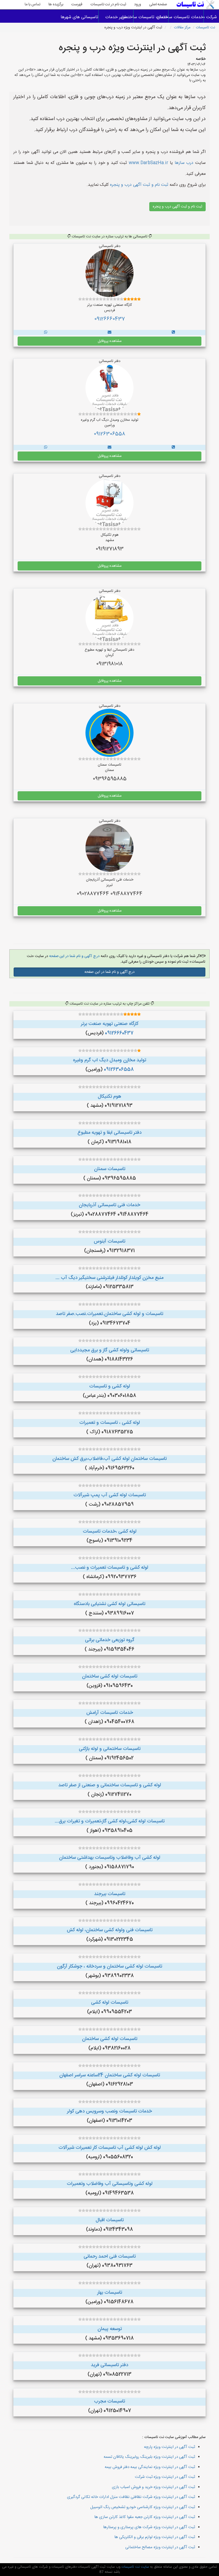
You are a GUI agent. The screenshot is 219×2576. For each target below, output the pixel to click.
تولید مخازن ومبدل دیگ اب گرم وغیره (109, 1060)
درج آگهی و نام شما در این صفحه (74, 956)
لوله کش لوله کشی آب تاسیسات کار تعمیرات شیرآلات (110, 2148)
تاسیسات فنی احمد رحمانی (110, 2257)
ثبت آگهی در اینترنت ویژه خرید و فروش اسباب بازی (153, 2487)
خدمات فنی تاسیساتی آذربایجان (109, 1205)
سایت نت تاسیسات (135, 2567)
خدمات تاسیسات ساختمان (186, 17)
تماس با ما (32, 5)
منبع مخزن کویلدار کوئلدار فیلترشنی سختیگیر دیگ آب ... (109, 1278)
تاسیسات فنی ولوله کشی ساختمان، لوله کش (110, 1930)
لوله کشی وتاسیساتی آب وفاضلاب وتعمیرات (110, 2184)
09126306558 (109, 434)
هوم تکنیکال (109, 1097)
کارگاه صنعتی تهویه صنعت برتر (110, 1024)
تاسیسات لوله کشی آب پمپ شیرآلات (110, 1495)
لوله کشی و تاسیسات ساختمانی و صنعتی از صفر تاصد (110, 1785)
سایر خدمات (116, 17)
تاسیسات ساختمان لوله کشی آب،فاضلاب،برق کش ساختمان (109, 1459)
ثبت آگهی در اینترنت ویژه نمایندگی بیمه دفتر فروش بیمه (150, 2467)
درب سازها (184, 163)
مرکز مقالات (182, 28)
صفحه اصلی (158, 5)
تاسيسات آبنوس (109, 1241)
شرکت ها (211, 17)
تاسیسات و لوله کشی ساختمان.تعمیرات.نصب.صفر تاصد (109, 1314)
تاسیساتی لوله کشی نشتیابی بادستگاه (109, 1604)
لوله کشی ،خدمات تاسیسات (110, 1532)
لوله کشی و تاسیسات (110, 1386)
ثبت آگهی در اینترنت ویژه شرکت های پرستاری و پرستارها (149, 2527)
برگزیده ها (56, 5)
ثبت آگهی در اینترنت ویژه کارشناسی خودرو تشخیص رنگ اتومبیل (143, 2507)
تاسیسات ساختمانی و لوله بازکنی (110, 1749)
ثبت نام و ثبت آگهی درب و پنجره (138, 185)
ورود (138, 5)
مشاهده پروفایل (110, 341)
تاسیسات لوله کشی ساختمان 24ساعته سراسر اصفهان (110, 2075)
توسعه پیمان (110, 2329)
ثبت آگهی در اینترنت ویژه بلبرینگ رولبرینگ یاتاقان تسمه (149, 2457)
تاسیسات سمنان (110, 1169)
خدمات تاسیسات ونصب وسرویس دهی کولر (109, 2111)
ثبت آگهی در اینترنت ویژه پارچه (169, 2447)
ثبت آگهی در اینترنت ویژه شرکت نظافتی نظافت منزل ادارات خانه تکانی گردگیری (131, 2497)
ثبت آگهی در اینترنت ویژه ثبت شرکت (165, 2477)
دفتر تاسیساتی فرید (109, 2365)
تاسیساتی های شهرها (81, 17)
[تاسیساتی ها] (173, 333)
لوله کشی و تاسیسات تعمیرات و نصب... (110, 1568)
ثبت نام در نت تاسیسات (108, 5)
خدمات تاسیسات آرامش (110, 1713)
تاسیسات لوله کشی (110, 2003)
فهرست (77, 5)
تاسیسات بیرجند (110, 1894)
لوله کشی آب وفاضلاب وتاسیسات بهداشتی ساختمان (110, 1858)
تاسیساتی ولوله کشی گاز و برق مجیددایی (110, 1350)
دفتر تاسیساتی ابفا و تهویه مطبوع (109, 1133)
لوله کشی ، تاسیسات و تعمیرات (110, 1423)
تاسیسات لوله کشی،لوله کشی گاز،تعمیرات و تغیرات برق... (110, 1821)
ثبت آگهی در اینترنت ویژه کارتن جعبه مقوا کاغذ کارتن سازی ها (145, 2517)
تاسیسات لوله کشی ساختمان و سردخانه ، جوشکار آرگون (109, 1966)
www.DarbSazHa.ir (148, 163)
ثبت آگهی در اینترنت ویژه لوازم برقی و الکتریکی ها (155, 2537)
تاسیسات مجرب (109, 2401)
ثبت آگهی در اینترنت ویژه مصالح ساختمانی (160, 2547)
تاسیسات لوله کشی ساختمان (110, 1676)
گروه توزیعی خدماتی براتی (110, 1640)
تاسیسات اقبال (110, 2220)
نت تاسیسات (205, 28)
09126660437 (110, 319)
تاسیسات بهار (110, 2293)
